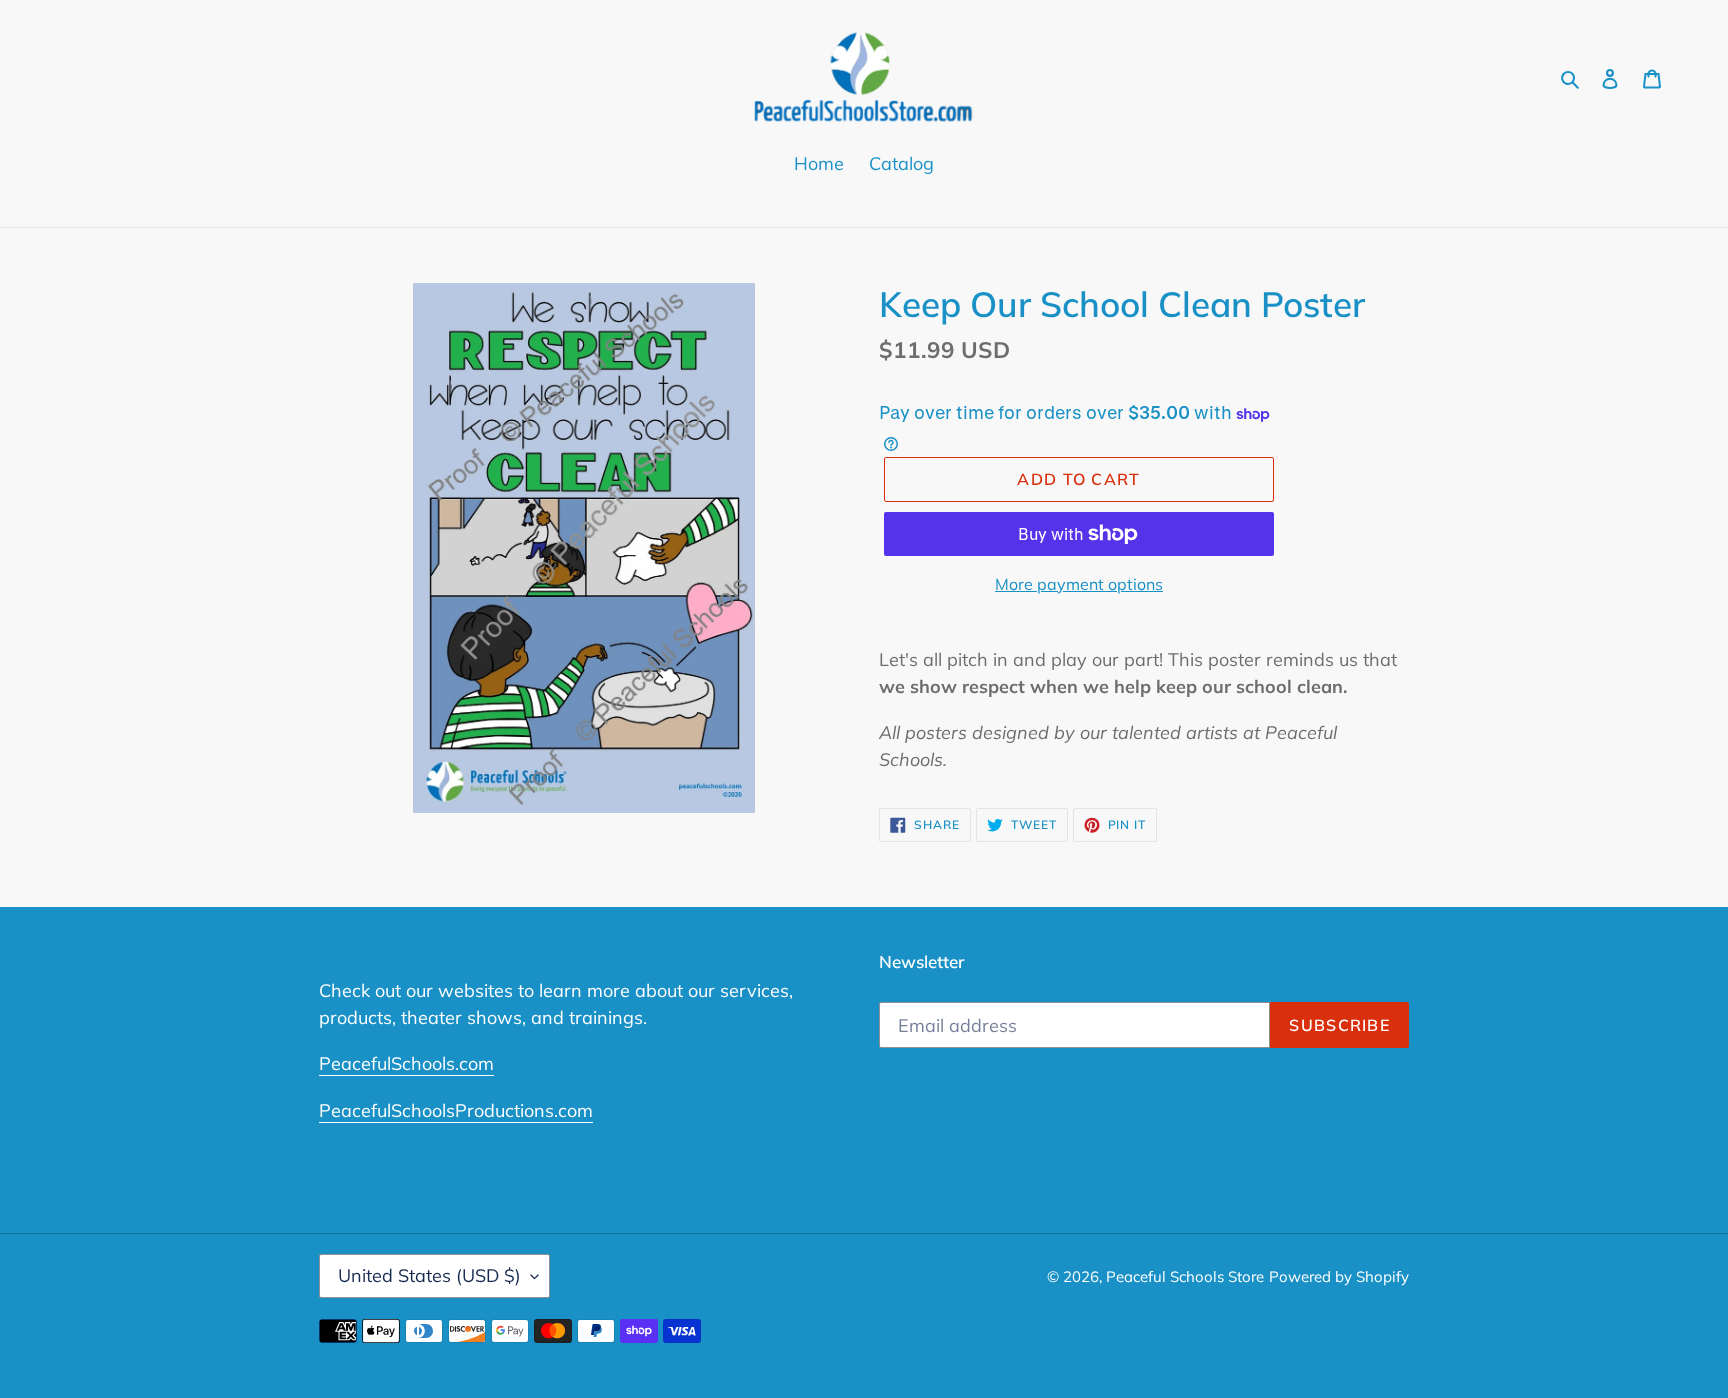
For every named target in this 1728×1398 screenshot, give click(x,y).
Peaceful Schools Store (1185, 1276)
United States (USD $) (429, 1275)
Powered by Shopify (1339, 1276)
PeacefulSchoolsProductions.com (456, 1110)
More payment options (1079, 584)
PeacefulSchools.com (406, 1063)
